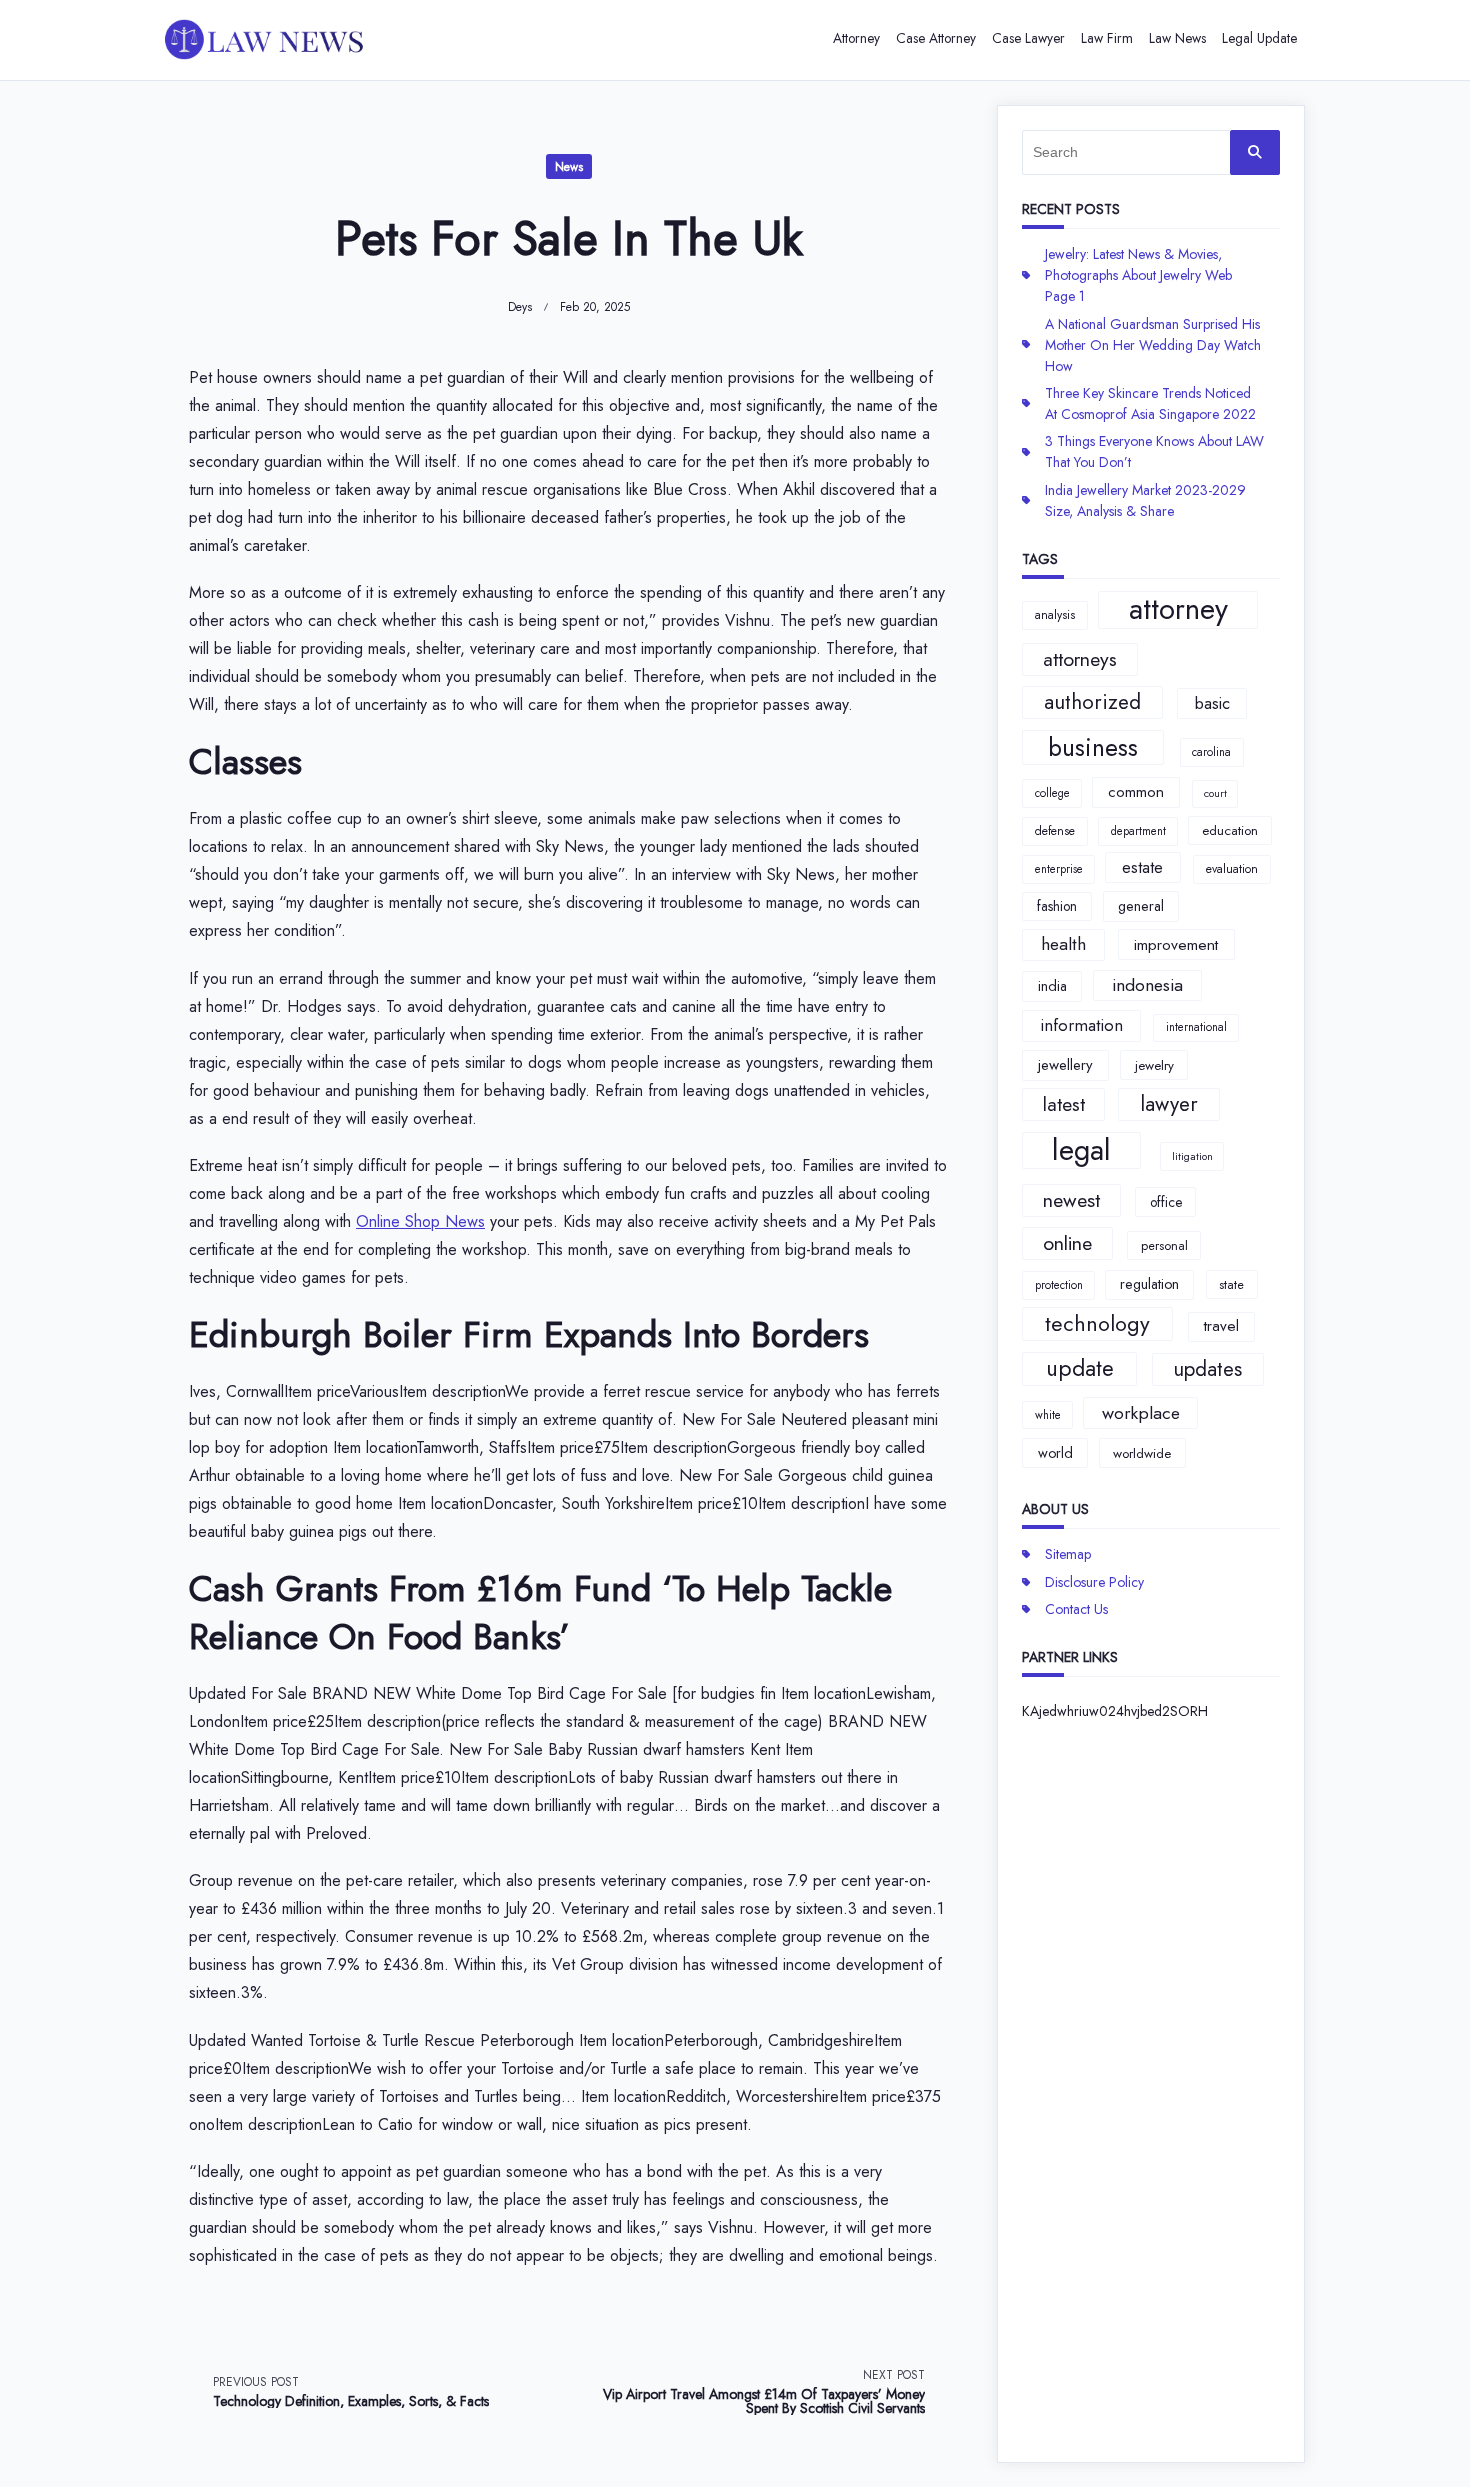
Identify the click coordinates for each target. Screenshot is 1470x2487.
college (1052, 793)
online (1067, 1243)
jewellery (1065, 1065)
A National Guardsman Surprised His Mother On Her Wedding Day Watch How (1153, 345)
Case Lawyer (1028, 38)
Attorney (856, 38)
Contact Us (1076, 1609)
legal (1081, 1151)
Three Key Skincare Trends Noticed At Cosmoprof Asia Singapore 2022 (1150, 403)
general (1141, 906)
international (1196, 1027)
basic (1212, 703)
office (1166, 1202)
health (1063, 944)
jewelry (1154, 1065)
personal (1164, 1245)
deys (520, 307)
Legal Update (1259, 38)
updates (1207, 1369)
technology (1097, 1323)
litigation (1192, 1156)
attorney (1178, 610)
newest (1071, 1200)
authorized (1092, 702)
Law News (1177, 38)
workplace (1141, 1413)
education (1230, 830)
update (1080, 1368)
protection (1059, 1285)
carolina (1211, 752)
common (1136, 792)
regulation (1149, 1284)
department (1138, 831)
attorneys (1080, 659)
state (1231, 1284)
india (1052, 986)
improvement (1176, 944)
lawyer (1169, 1104)
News (569, 167)
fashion (1057, 906)
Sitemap (1068, 1554)
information (1081, 1025)
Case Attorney (936, 38)
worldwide (1142, 1453)
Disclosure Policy (1094, 1582)
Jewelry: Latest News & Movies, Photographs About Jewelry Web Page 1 (1138, 275)
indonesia (1147, 985)
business (1093, 747)
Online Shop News (420, 1221)
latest (1064, 1104)
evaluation (1232, 869)
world (1055, 1453)
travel (1221, 1326)
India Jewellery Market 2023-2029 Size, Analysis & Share (1145, 500)
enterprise (1059, 869)
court (1215, 793)
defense (1055, 831)
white (1048, 1415)
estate (1142, 867)
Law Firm (1107, 38)
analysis (1055, 615)
